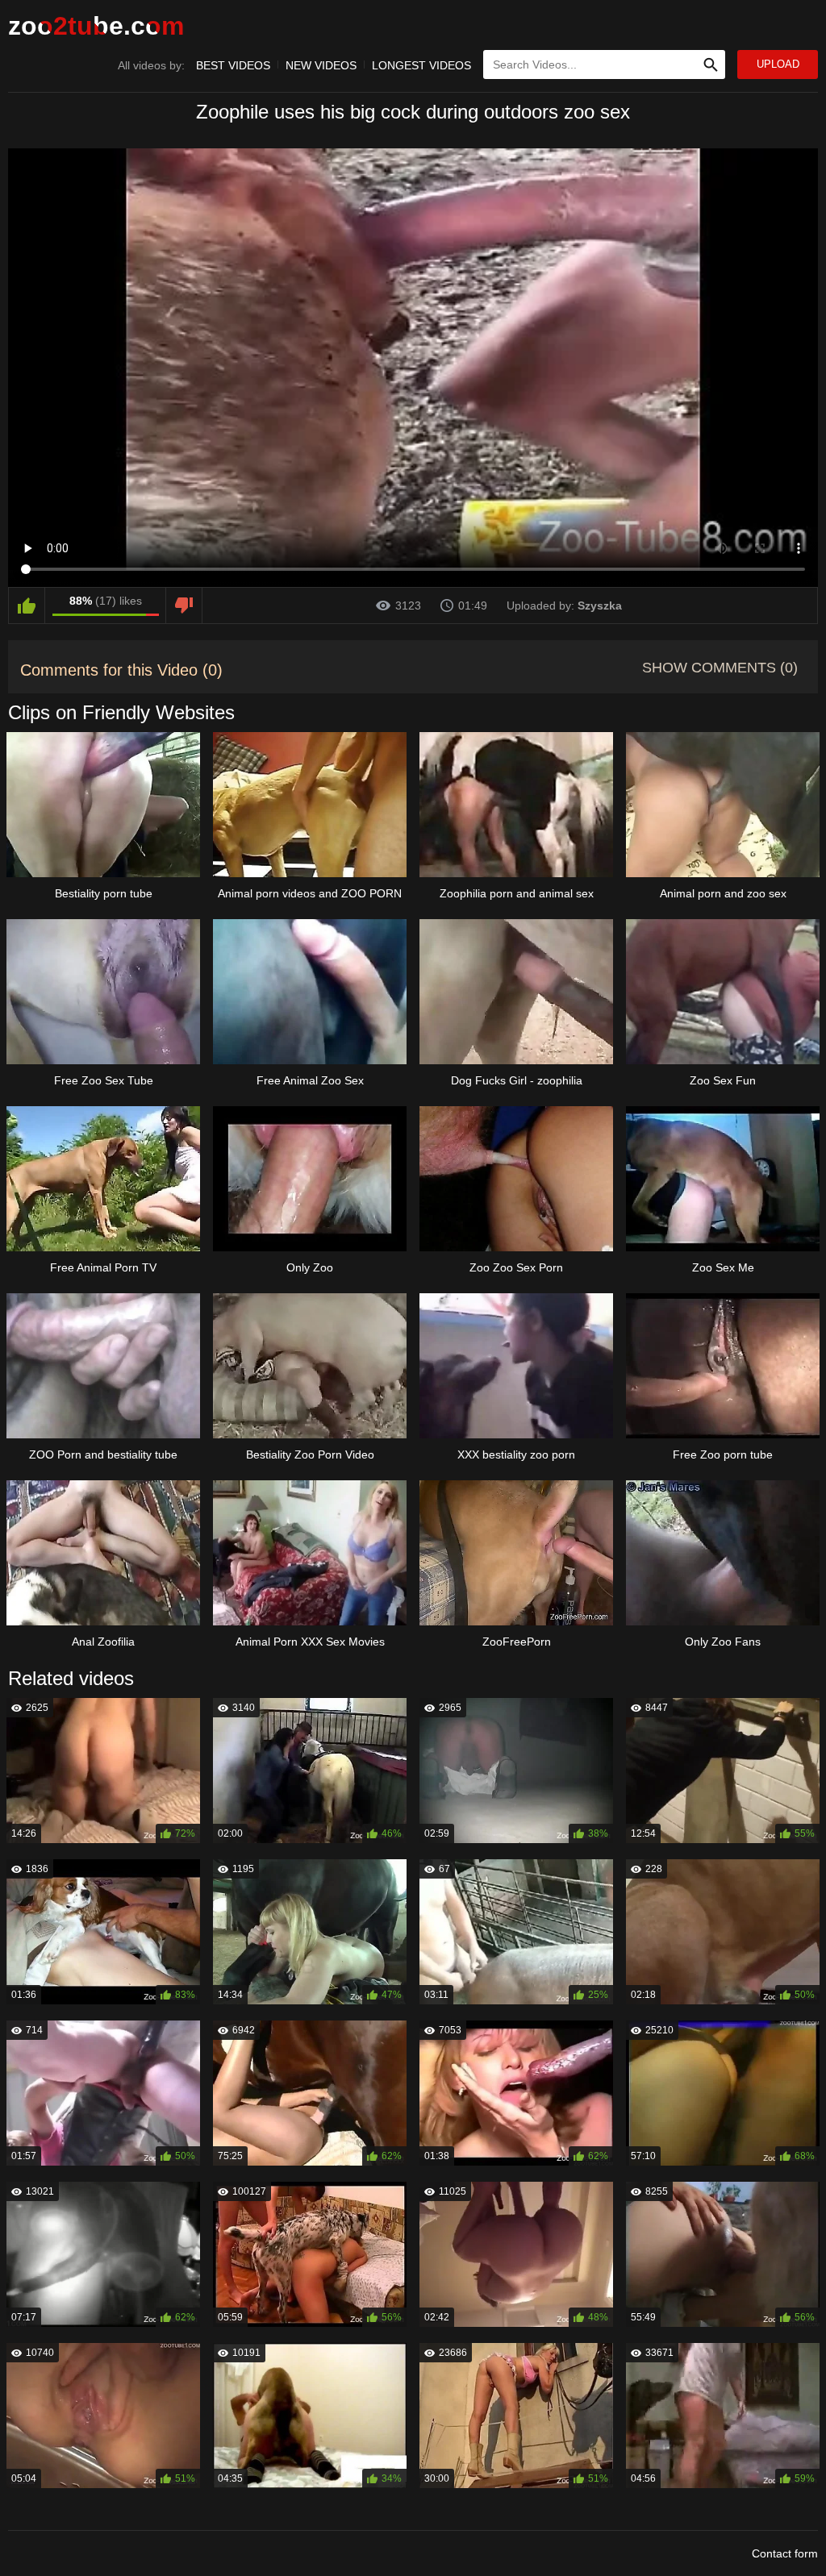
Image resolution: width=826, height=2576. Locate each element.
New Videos (321, 65)
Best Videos (233, 65)
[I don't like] (184, 606)
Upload (778, 64)
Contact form (785, 2553)
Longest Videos (421, 65)
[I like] (27, 606)
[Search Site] (711, 65)
